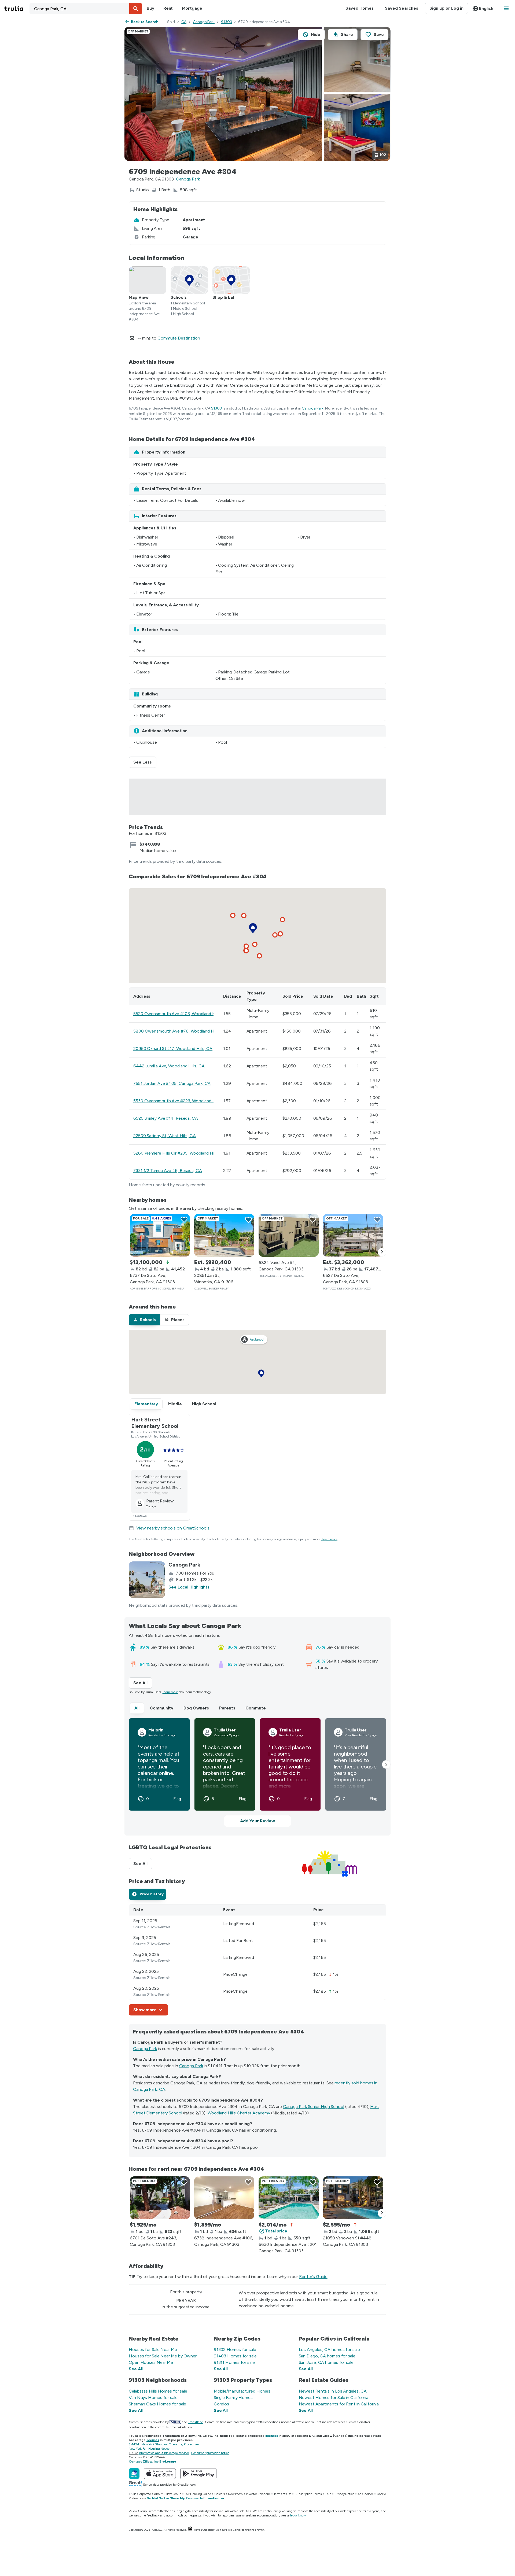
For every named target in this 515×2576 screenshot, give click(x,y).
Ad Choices (365, 2494)
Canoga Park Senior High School (314, 2107)
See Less (145, 762)
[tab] (144, 1320)
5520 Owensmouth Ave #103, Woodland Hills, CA (181, 1014)
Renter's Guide (313, 2277)
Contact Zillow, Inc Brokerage (152, 2461)
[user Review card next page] (386, 1764)
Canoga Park (204, 22)
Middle (175, 1404)
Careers (220, 2494)
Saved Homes (360, 8)
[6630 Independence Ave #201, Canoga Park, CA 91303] (289, 2198)
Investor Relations (258, 2494)
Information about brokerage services (164, 2453)
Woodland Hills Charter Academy (239, 2113)
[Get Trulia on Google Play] (198, 2474)
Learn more (330, 1539)
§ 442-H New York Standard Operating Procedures (164, 2444)
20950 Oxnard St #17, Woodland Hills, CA (173, 1049)
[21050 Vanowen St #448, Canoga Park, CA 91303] (353, 2198)
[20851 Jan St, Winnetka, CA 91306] (224, 1235)
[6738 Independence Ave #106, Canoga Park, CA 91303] (224, 2198)
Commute (256, 1708)
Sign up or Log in (446, 8)
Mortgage (192, 8)
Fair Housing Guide (198, 2494)
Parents (227, 1708)
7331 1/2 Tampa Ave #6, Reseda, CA (168, 1171)
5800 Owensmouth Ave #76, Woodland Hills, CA (180, 1031)
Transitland (196, 2422)
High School (204, 1404)
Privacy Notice (344, 2494)
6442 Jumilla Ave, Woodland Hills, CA (169, 1066)
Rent (168, 8)
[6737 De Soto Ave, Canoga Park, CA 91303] (160, 1235)
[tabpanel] (257, 1960)
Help (328, 2494)
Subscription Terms (308, 2494)
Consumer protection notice (210, 2453)
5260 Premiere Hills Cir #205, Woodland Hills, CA (180, 1153)
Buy (150, 8)
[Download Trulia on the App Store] (160, 2474)
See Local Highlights (189, 1587)
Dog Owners (196, 1708)
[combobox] (86, 9)
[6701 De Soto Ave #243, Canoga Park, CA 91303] (160, 2198)
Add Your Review (257, 1821)
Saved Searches (402, 8)
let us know (298, 2515)
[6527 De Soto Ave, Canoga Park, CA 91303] (353, 1235)
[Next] (382, 1252)
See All (143, 1683)
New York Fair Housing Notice (149, 2449)
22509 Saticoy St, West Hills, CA (165, 1136)
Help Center (234, 2530)
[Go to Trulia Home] (17, 9)
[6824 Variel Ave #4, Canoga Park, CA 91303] (289, 1235)
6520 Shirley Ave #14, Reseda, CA (166, 1118)
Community (161, 1708)
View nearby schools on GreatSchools (173, 1528)
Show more (145, 2010)
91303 (227, 22)
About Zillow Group (168, 2494)
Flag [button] (177, 1799)
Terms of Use (283, 2494)
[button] (136, 9)
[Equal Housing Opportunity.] (190, 2530)
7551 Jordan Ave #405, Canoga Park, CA (172, 1083)
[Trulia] (134, 2474)
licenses (272, 2436)
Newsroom (235, 2494)
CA (184, 22)
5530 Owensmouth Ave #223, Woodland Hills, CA (181, 1101)
